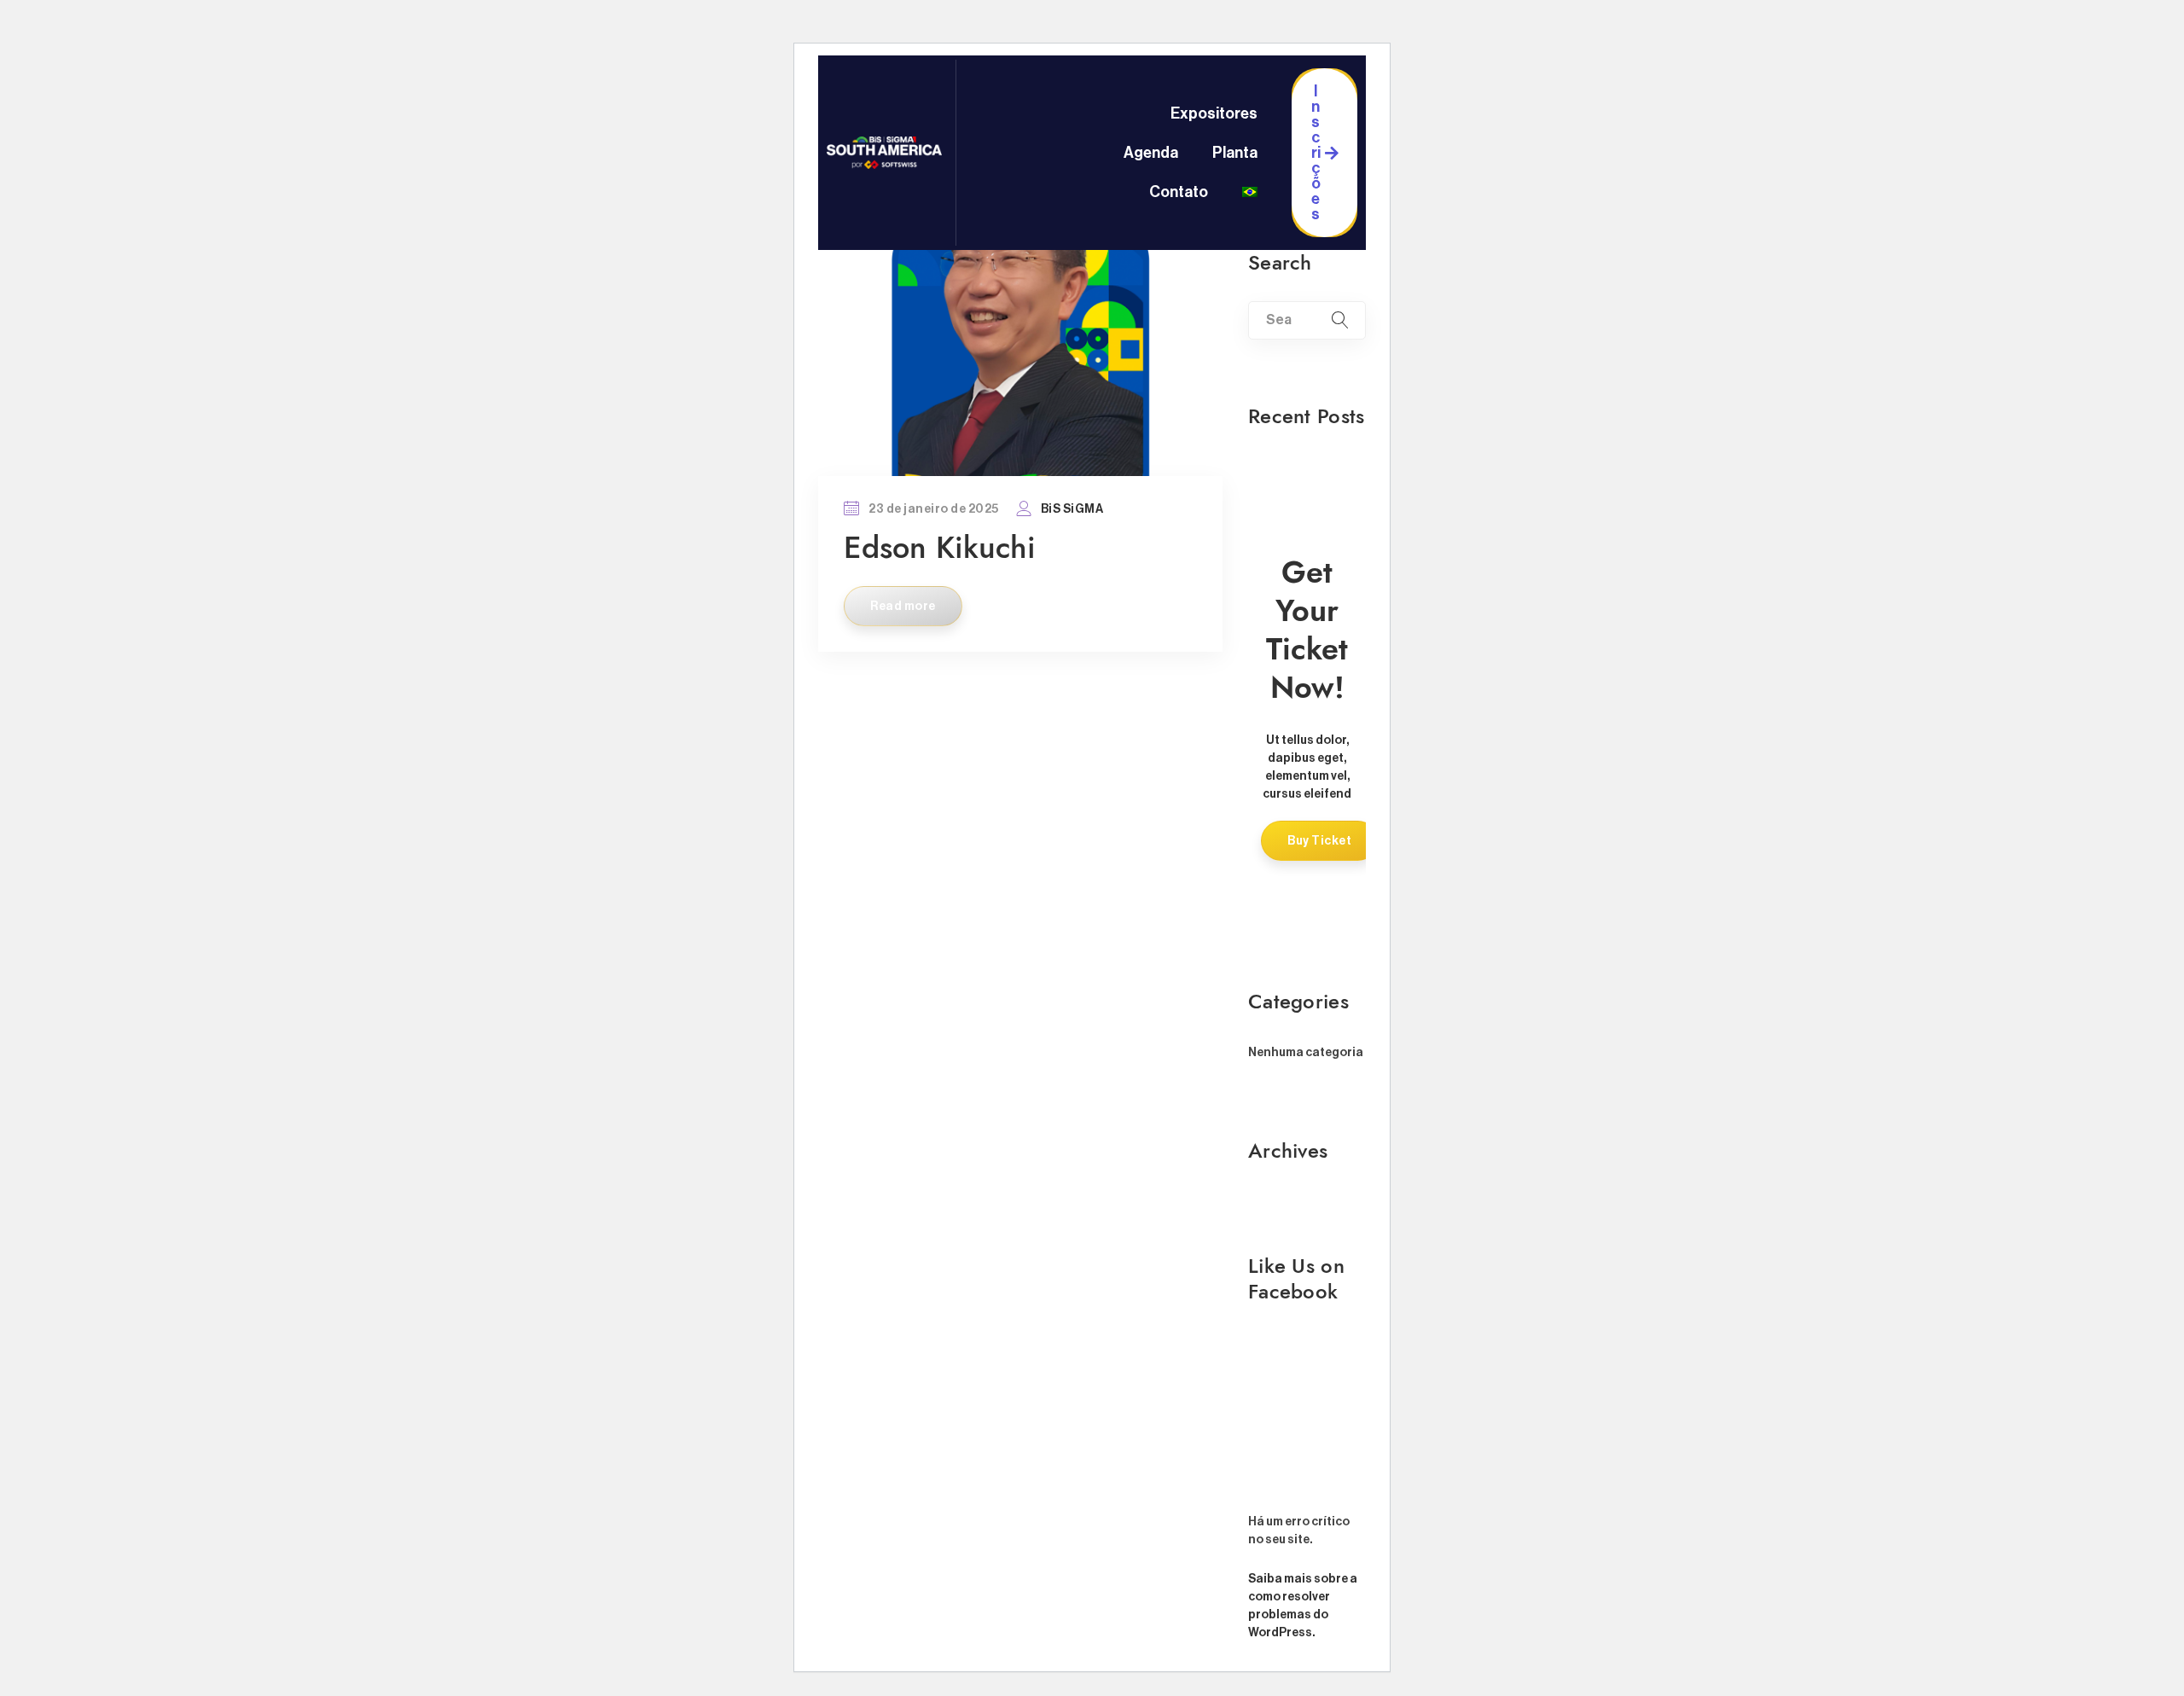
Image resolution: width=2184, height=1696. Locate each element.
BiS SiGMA (1072, 509)
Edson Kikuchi (940, 547)
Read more (903, 607)
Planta (1235, 153)
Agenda (1151, 153)
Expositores (1214, 113)
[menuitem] (1250, 192)
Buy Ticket (1319, 841)
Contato (1179, 192)
